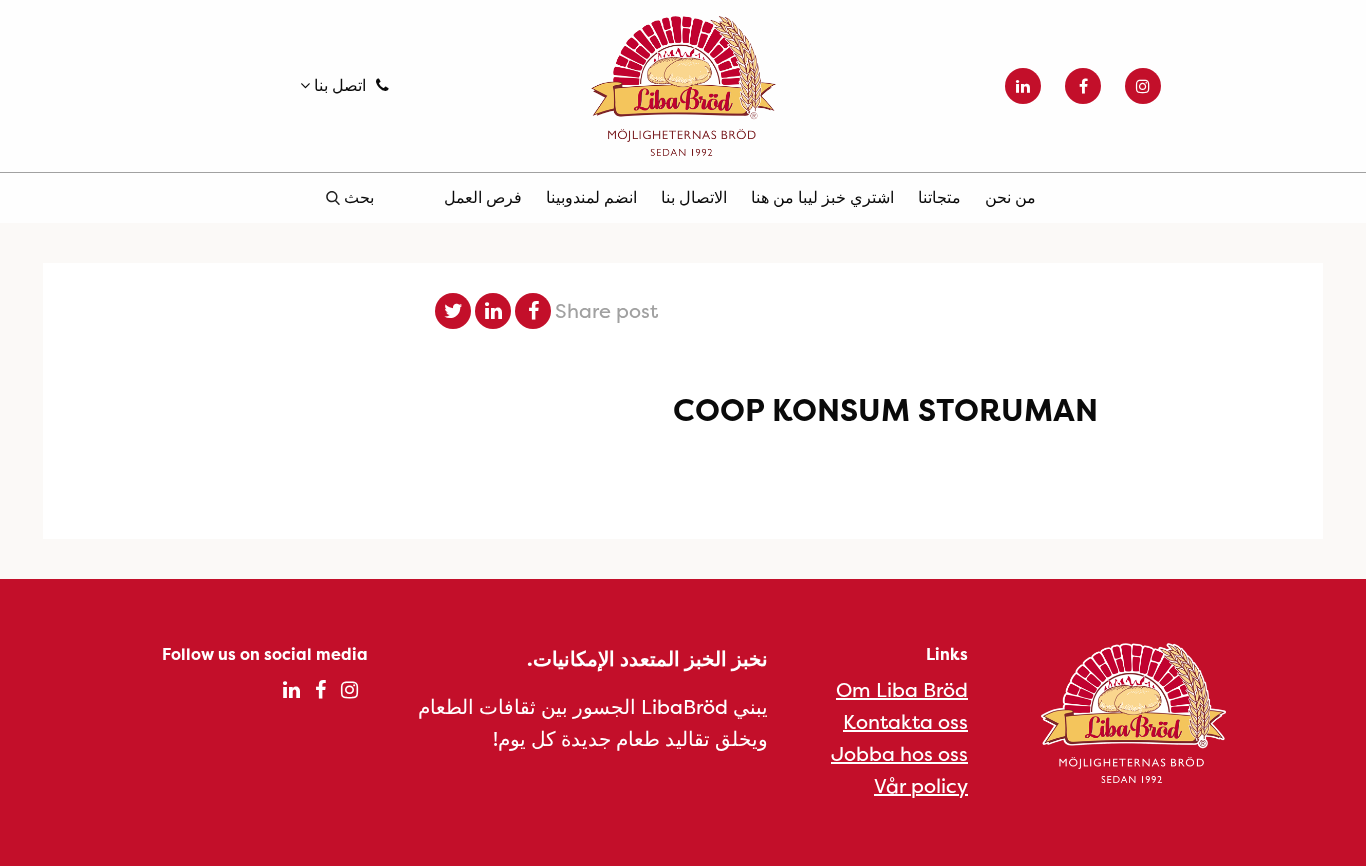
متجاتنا (939, 197)
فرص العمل (483, 197)
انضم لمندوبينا (591, 197)
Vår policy (921, 785)
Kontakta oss (905, 721)
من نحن (1010, 197)
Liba (683, 86)
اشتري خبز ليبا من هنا (822, 197)
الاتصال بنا (694, 197)
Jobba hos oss (899, 753)
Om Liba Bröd (902, 689)
